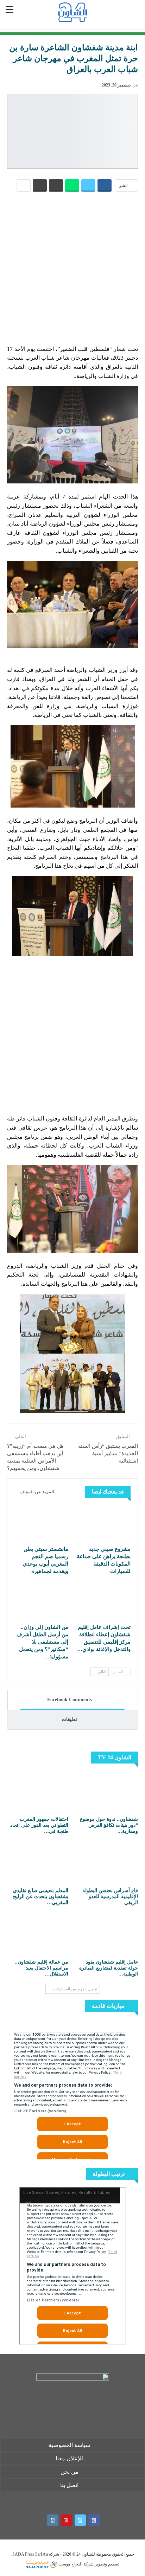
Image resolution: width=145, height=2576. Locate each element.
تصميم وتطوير (107, 2564)
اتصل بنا (69, 2485)
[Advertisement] (72, 268)
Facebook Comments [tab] (70, 1700)
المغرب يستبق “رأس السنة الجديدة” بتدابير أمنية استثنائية (108, 1453)
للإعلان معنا (69, 2458)
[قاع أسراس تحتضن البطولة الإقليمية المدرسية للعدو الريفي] (107, 1863)
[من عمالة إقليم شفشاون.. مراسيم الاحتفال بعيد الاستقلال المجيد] (38, 1934)
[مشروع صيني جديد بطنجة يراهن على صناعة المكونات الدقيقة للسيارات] (104, 1523)
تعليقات (69, 1719)
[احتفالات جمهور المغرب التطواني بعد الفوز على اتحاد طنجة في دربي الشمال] (38, 1792)
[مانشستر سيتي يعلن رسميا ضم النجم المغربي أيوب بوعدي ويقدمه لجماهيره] (41, 1523)
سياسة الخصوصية (69, 2445)
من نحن (70, 2472)
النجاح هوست (70, 2564)
